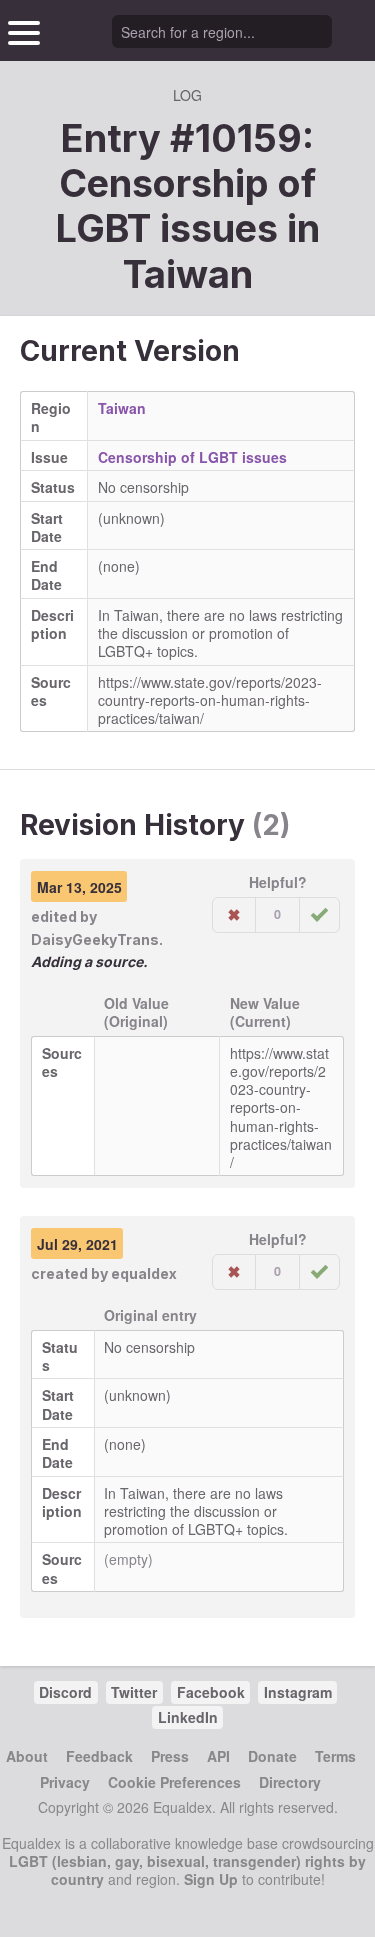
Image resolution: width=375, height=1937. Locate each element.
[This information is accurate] (319, 915)
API (218, 1756)
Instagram (298, 1692)
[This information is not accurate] (234, 915)
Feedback (99, 1756)
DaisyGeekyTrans (95, 939)
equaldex (144, 1273)
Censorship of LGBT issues (192, 457)
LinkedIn (188, 1717)
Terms (335, 1756)
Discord (65, 1692)
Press (170, 1756)
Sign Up (211, 1879)
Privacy (65, 1782)
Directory (290, 1782)
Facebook (211, 1692)
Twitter (134, 1692)
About (27, 1756)
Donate (272, 1756)
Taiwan (188, 274)
